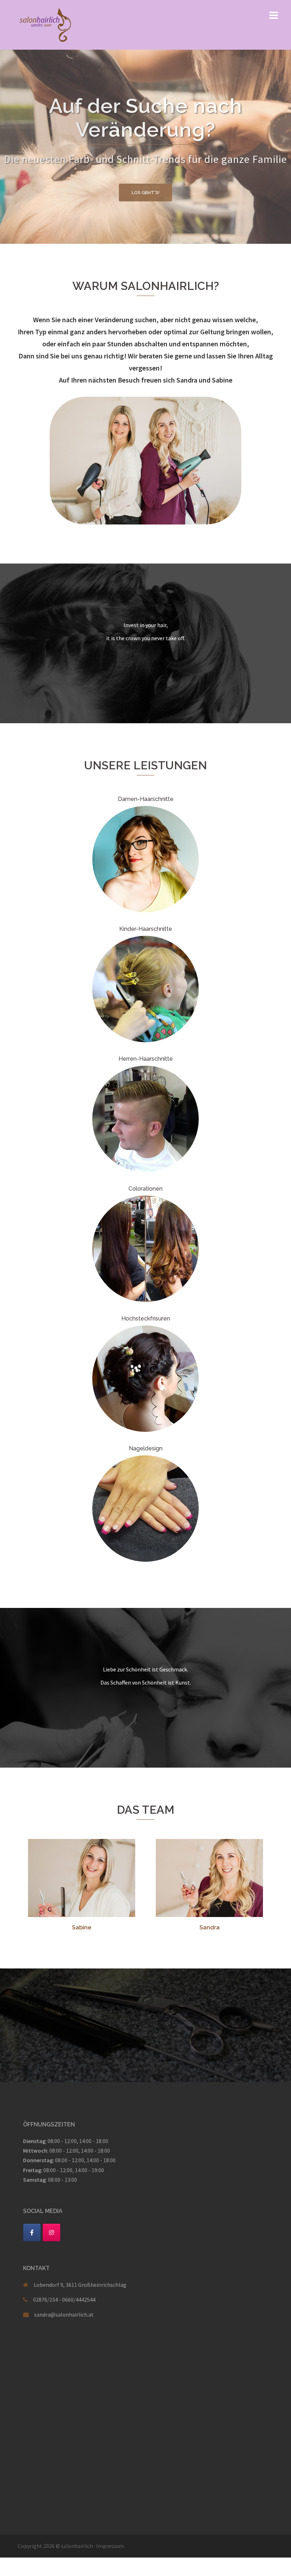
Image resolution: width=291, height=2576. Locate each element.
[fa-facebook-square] (32, 2232)
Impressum (110, 2546)
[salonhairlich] (45, 24)
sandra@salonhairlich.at (64, 2314)
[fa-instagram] (51, 2232)
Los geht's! (145, 188)
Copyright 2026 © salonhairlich (55, 2546)
